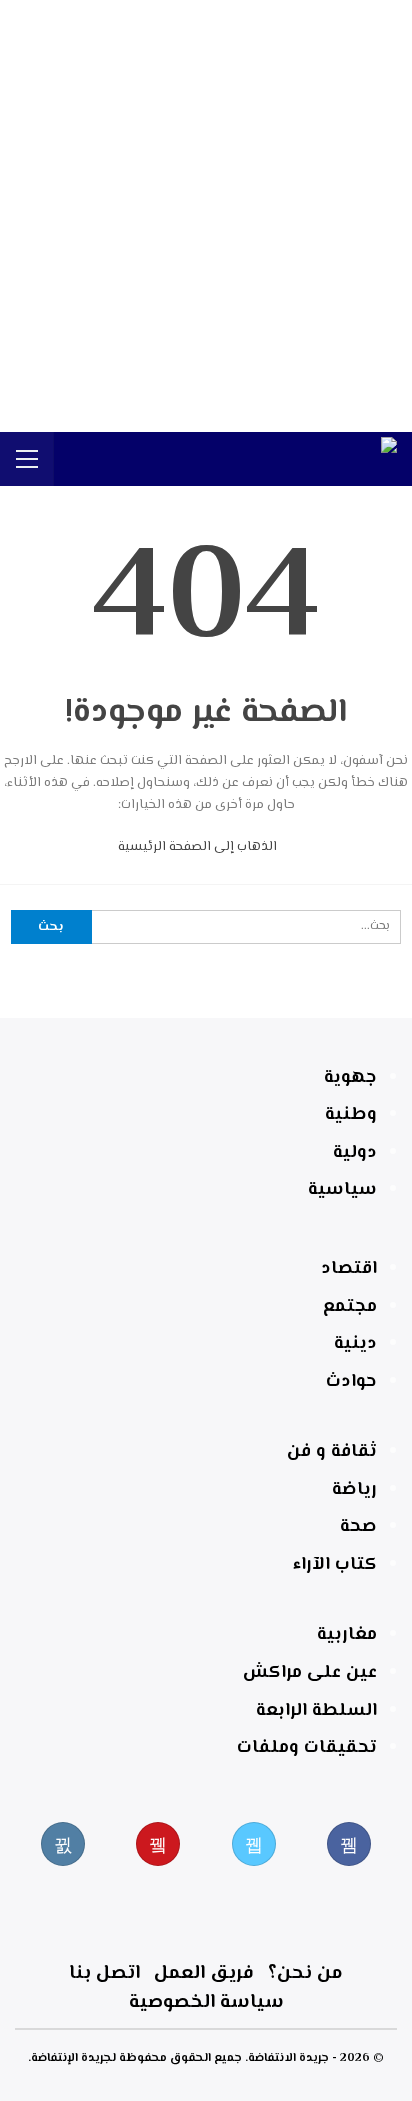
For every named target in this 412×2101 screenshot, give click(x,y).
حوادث (351, 1382)
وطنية (351, 1115)
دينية (355, 1344)
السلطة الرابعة (316, 1711)
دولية (355, 1153)
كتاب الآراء (335, 1565)
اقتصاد (349, 1269)
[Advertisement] (206, 216)
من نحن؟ (305, 1973)
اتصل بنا (104, 1973)
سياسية (342, 1190)
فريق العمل (204, 1973)
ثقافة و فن (332, 1452)
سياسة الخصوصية (206, 2002)
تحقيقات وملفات (307, 1748)
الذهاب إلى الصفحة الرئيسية (199, 847)
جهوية (350, 1078)
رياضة (354, 1490)
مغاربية (347, 1635)
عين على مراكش (310, 1673)
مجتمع (350, 1307)
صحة (358, 1527)
